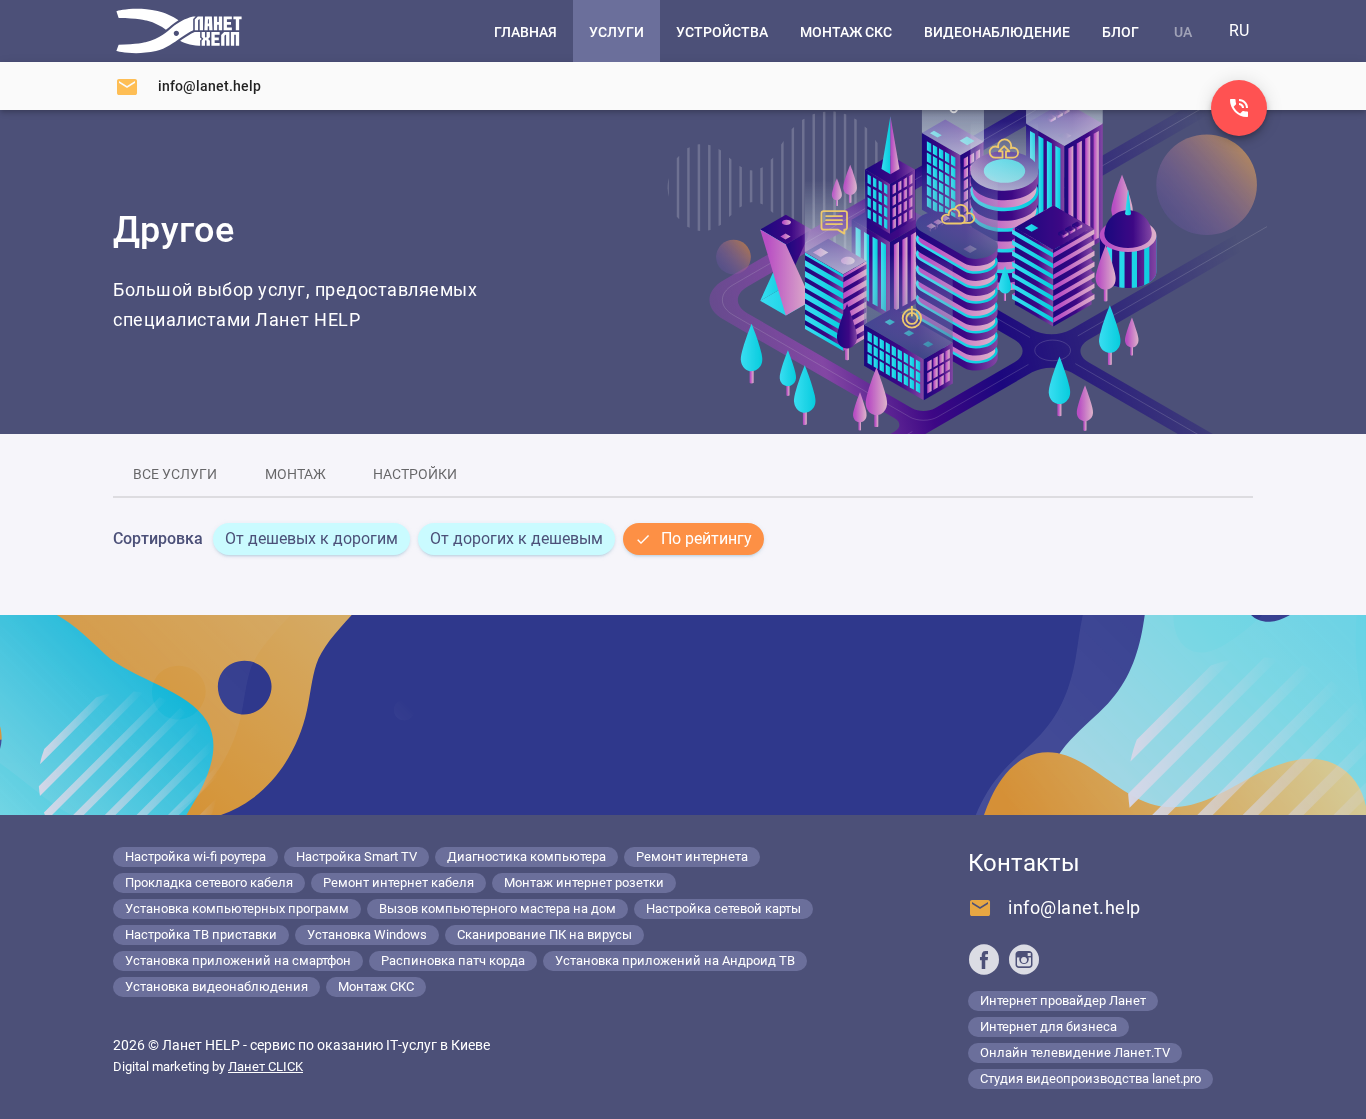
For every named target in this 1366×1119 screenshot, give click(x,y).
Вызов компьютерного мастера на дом (497, 908)
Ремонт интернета (692, 856)
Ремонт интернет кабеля (398, 882)
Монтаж (295, 474)
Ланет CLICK (265, 1066)
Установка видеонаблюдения (216, 986)
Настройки (415, 474)
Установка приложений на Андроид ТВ (675, 960)
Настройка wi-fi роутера (195, 856)
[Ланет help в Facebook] (984, 959)
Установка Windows (367, 934)
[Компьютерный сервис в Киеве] (179, 31)
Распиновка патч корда (453, 960)
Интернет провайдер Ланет (1063, 1000)
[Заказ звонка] (1239, 108)
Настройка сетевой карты (723, 908)
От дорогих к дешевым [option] (516, 538)
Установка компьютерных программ (237, 908)
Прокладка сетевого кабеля (209, 882)
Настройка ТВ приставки (201, 934)
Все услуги (175, 474)
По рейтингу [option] (706, 538)
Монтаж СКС (376, 986)
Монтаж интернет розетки (584, 882)
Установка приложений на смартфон (238, 960)
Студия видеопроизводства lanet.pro (1090, 1078)
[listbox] (488, 539)
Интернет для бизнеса (1048, 1026)
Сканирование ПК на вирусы (544, 934)
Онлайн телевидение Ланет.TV (1075, 1052)
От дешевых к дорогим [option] (311, 538)
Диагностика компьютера (526, 856)
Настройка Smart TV (356, 856)
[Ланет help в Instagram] (1024, 959)
